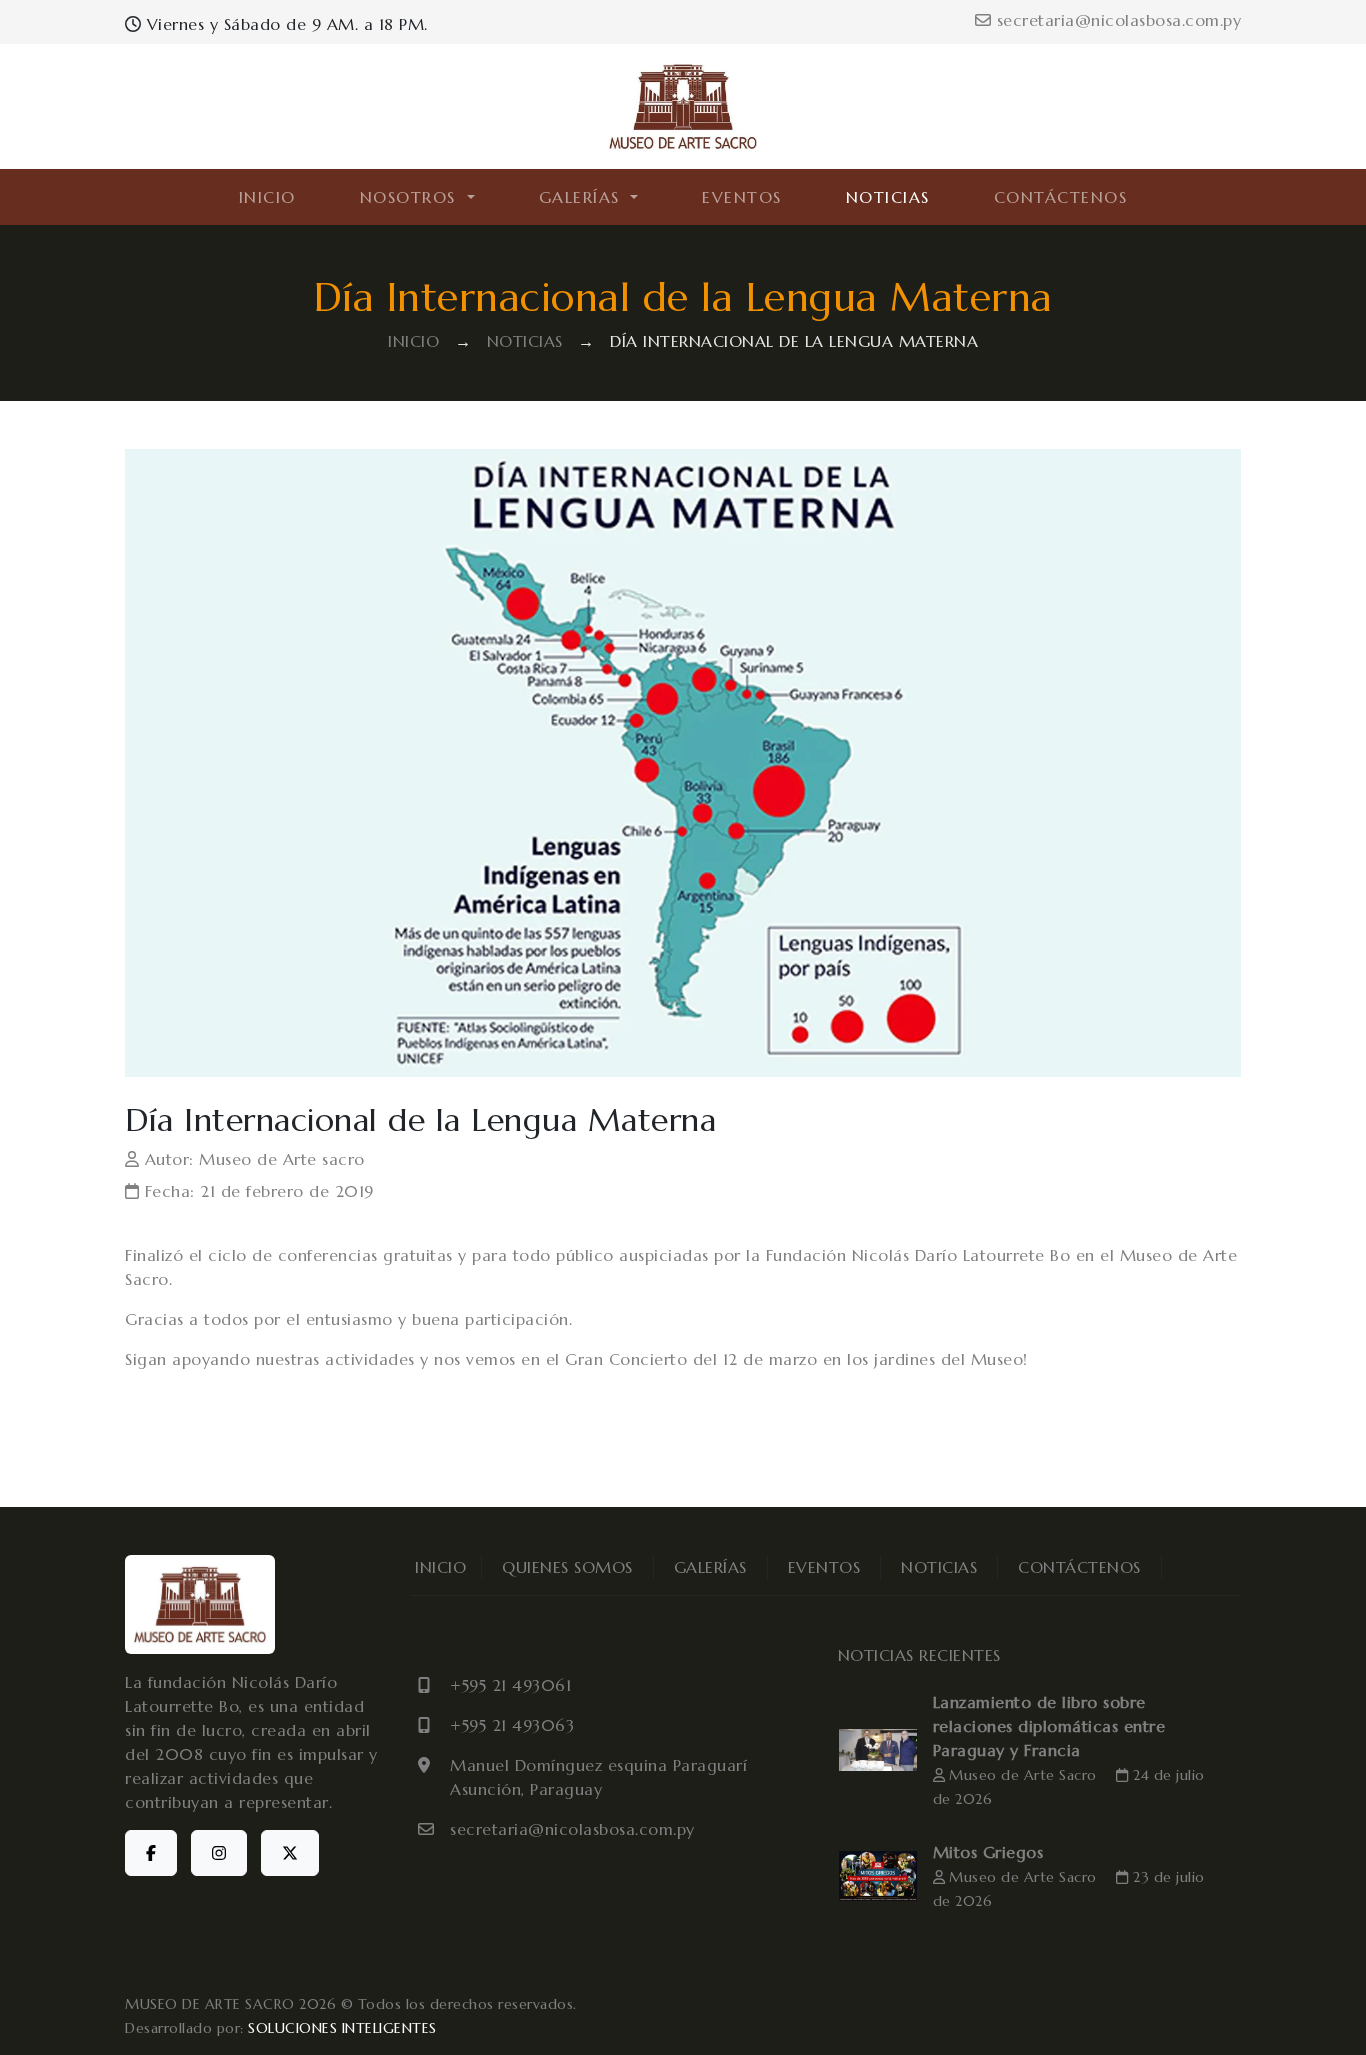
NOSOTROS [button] (411, 197)
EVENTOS (742, 197)
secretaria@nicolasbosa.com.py (1116, 20)
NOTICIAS (888, 197)
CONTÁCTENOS (1061, 197)
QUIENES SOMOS (567, 1567)
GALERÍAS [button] (583, 197)
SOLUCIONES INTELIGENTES (342, 2028)
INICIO (267, 197)
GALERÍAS (710, 1567)
